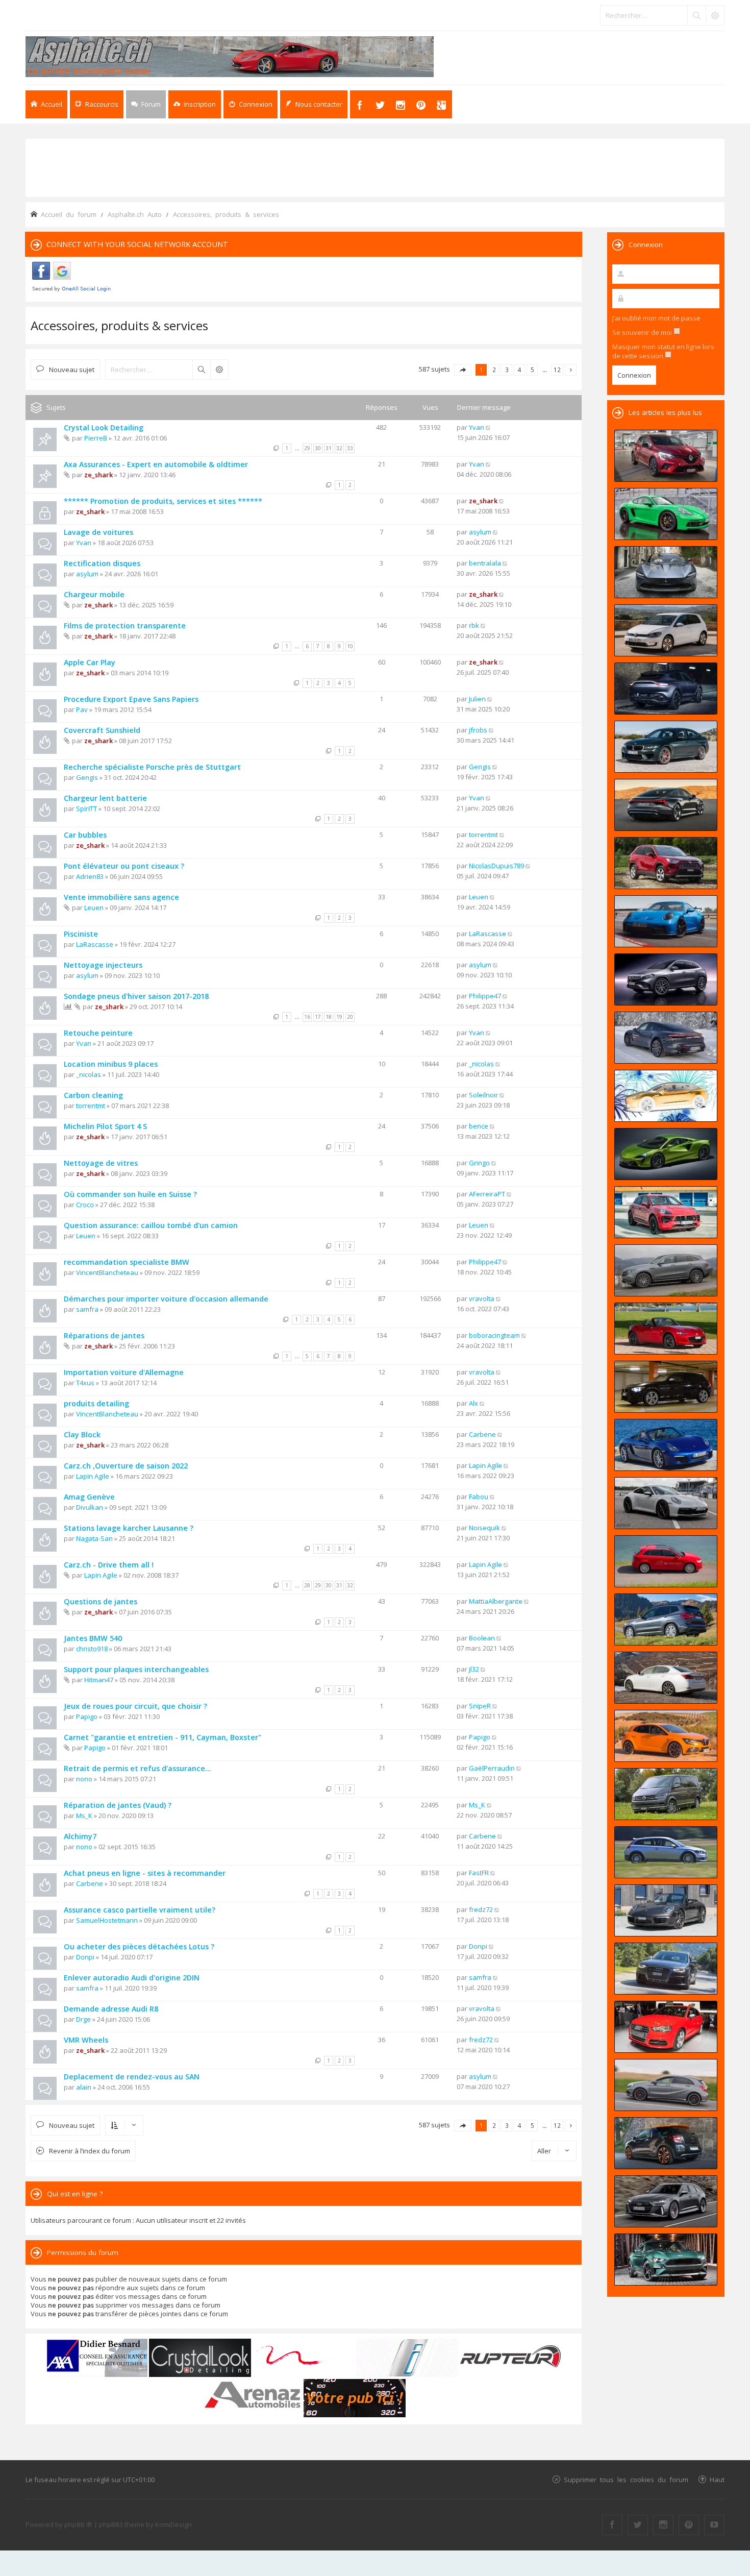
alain (84, 2087)
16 (307, 1017)
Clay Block (82, 1434)
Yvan (477, 427)
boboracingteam (494, 1335)
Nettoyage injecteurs (103, 965)
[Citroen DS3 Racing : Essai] (666, 2143)
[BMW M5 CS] (666, 747)
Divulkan (90, 1507)
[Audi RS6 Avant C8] (666, 2201)
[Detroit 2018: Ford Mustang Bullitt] (666, 2260)
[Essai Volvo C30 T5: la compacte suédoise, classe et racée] (666, 1852)
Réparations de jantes (104, 1335)
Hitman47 (99, 1680)
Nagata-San (94, 1538)
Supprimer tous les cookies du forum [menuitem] (626, 2479)
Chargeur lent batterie (105, 798)
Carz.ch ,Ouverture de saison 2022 (126, 1466)
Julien (477, 699)
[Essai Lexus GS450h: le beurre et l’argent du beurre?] (666, 1678)
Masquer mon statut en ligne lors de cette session (663, 351)
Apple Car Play (90, 662)
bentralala (485, 563)
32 (339, 448)
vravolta (482, 1298)
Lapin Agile (93, 1476)
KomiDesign (173, 2524)
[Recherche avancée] (715, 15)
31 (329, 448)
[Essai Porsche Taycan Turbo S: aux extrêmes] (666, 1038)
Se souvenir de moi (643, 332)
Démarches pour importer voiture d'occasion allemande (166, 1299)
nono (84, 1779)
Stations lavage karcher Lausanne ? (129, 1528)
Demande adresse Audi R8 (111, 2009)
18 (329, 1017)
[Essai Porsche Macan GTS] (666, 1212)
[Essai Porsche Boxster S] (666, 1445)
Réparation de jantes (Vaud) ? (118, 1805)
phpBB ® (78, 2524)
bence (479, 1126)
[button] (463, 370)
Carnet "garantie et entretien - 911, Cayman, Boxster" (162, 1737)
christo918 (92, 1649)
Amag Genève (89, 1497)
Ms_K (84, 1816)
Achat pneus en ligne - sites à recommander (145, 1873)
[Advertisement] (375, 167)
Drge (83, 2019)
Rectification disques (102, 563)
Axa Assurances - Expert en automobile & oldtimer (156, 464)
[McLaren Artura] (666, 1154)
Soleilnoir (483, 1095)
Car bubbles (85, 835)
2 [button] (494, 370)
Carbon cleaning (93, 1095)
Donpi (85, 1957)
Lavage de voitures (98, 532)
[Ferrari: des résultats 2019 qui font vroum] (666, 572)
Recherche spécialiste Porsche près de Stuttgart (152, 767)
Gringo (479, 1163)
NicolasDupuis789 (496, 866)
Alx (473, 1403)
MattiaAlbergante (496, 1601)
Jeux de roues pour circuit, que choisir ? (135, 1706)
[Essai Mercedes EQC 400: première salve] (666, 1270)
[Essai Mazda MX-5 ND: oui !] (666, 1329)
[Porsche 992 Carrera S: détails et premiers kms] (666, 1503)
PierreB (96, 438)
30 (318, 448)
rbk (474, 625)
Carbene (482, 1434)
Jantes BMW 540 (93, 1638)
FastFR (479, 1873)
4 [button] (520, 370)
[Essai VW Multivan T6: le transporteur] (666, 1794)
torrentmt (483, 835)
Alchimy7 (80, 1836)
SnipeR (480, 1706)
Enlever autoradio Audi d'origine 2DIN (132, 1978)
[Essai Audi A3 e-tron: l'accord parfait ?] (666, 1561)
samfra (87, 1309)
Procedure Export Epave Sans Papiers (131, 699)
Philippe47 (485, 996)
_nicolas (89, 1074)
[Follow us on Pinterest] (689, 2525)
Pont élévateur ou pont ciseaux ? (124, 866)
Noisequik (484, 1528)
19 (339, 1017)
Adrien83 (90, 876)
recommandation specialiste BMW (127, 1262)
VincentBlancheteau (107, 1272)
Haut (717, 2479)
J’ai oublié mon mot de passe (656, 318)
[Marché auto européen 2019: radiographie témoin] (666, 630)
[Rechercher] (696, 15)
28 (307, 1585)
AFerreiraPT (487, 1194)
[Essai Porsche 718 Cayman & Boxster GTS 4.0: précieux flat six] (666, 514)
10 (350, 646)
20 (350, 1017)
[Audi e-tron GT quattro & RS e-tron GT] (666, 805)
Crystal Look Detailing (104, 427)
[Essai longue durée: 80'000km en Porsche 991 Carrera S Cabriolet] (666, 1910)
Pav (82, 709)
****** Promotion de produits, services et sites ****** (163, 501)
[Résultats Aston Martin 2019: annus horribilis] (666, 689)
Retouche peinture (98, 1033)
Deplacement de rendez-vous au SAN (132, 2077)
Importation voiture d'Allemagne (124, 1372)
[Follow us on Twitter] (638, 2525)
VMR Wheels (86, 2040)
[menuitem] (195, 104)
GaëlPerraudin (492, 1768)
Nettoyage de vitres (101, 1163)
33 (350, 448)
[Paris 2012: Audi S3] (666, 2027)
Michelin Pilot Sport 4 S (105, 1126)
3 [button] (507, 370)
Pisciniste (81, 934)
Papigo (87, 1716)
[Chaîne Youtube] (714, 2525)
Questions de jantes (101, 1601)
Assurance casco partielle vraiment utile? (140, 1910)
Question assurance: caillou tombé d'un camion (151, 1225)
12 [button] (557, 370)
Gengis (87, 777)
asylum (480, 532)
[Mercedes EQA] (666, 979)
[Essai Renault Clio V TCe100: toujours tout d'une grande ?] (666, 456)
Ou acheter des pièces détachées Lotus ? (139, 1946)
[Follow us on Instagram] (663, 2525)
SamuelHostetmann (107, 1920)
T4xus (85, 1383)
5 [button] (532, 370)
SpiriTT (86, 808)
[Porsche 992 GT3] (666, 921)
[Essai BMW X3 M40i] (666, 1620)
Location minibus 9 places (111, 1064)
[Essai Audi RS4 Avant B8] (666, 1969)
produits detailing (96, 1403)
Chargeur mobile (94, 594)
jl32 (474, 1669)
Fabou (479, 1496)
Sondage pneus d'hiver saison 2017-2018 (136, 996)
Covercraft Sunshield (102, 730)
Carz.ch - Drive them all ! (109, 1565)
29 (307, 448)
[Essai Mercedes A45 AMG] (666, 2085)
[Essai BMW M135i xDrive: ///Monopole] (666, 1387)
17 (318, 1017)
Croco (85, 1205)
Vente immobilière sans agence (121, 897)
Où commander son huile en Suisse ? (130, 1194)
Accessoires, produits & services (119, 325)
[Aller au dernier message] (489, 427)
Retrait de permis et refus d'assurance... (137, 1768)
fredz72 (481, 1909)
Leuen (94, 907)
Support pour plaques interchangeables (136, 1669)
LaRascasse (95, 944)
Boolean (482, 1638)
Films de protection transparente (125, 625)
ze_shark (98, 475)
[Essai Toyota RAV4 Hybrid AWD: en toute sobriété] (666, 863)
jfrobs (478, 730)
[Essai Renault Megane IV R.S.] (666, 1736)
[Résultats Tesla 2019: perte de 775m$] (666, 1096)
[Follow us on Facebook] (612, 2525)
